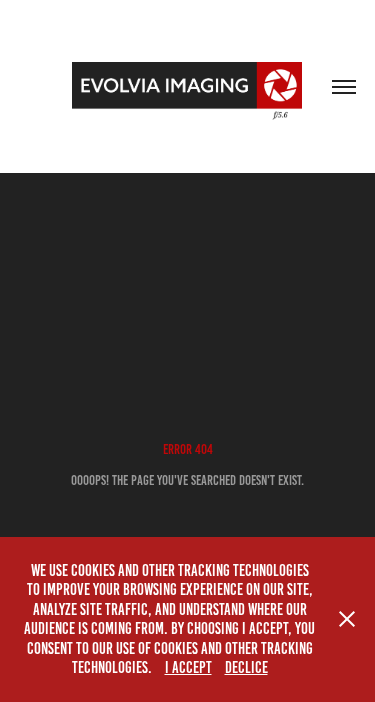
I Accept (188, 667)
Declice (246, 667)
